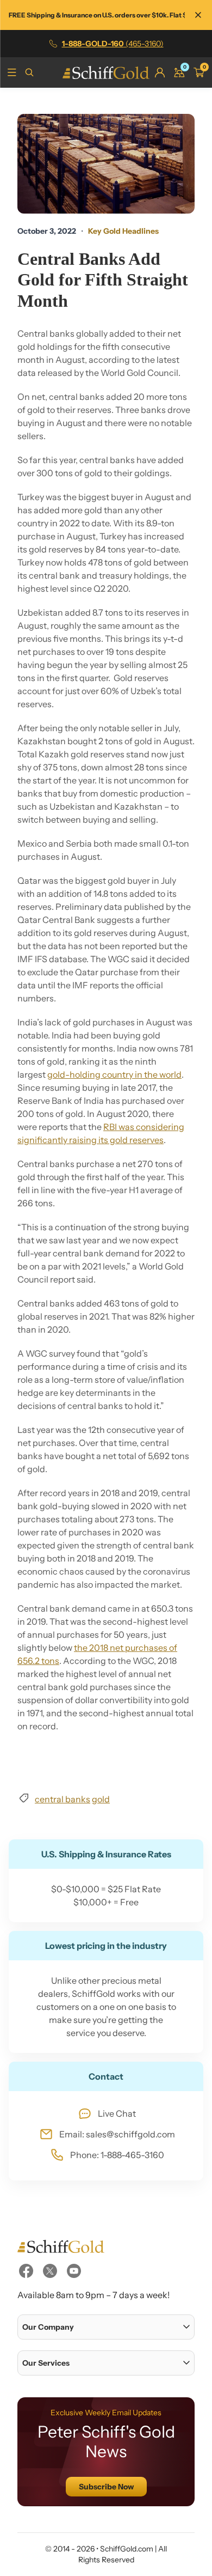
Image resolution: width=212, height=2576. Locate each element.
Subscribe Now (106, 2487)
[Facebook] (26, 2271)
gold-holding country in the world (114, 1074)
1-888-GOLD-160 (113, 44)
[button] (106, 2327)
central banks (63, 1799)
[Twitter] (50, 2271)
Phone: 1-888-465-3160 (117, 2155)
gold (101, 1799)
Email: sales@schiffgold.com (117, 2134)
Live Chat (117, 2113)
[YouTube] (74, 2271)
